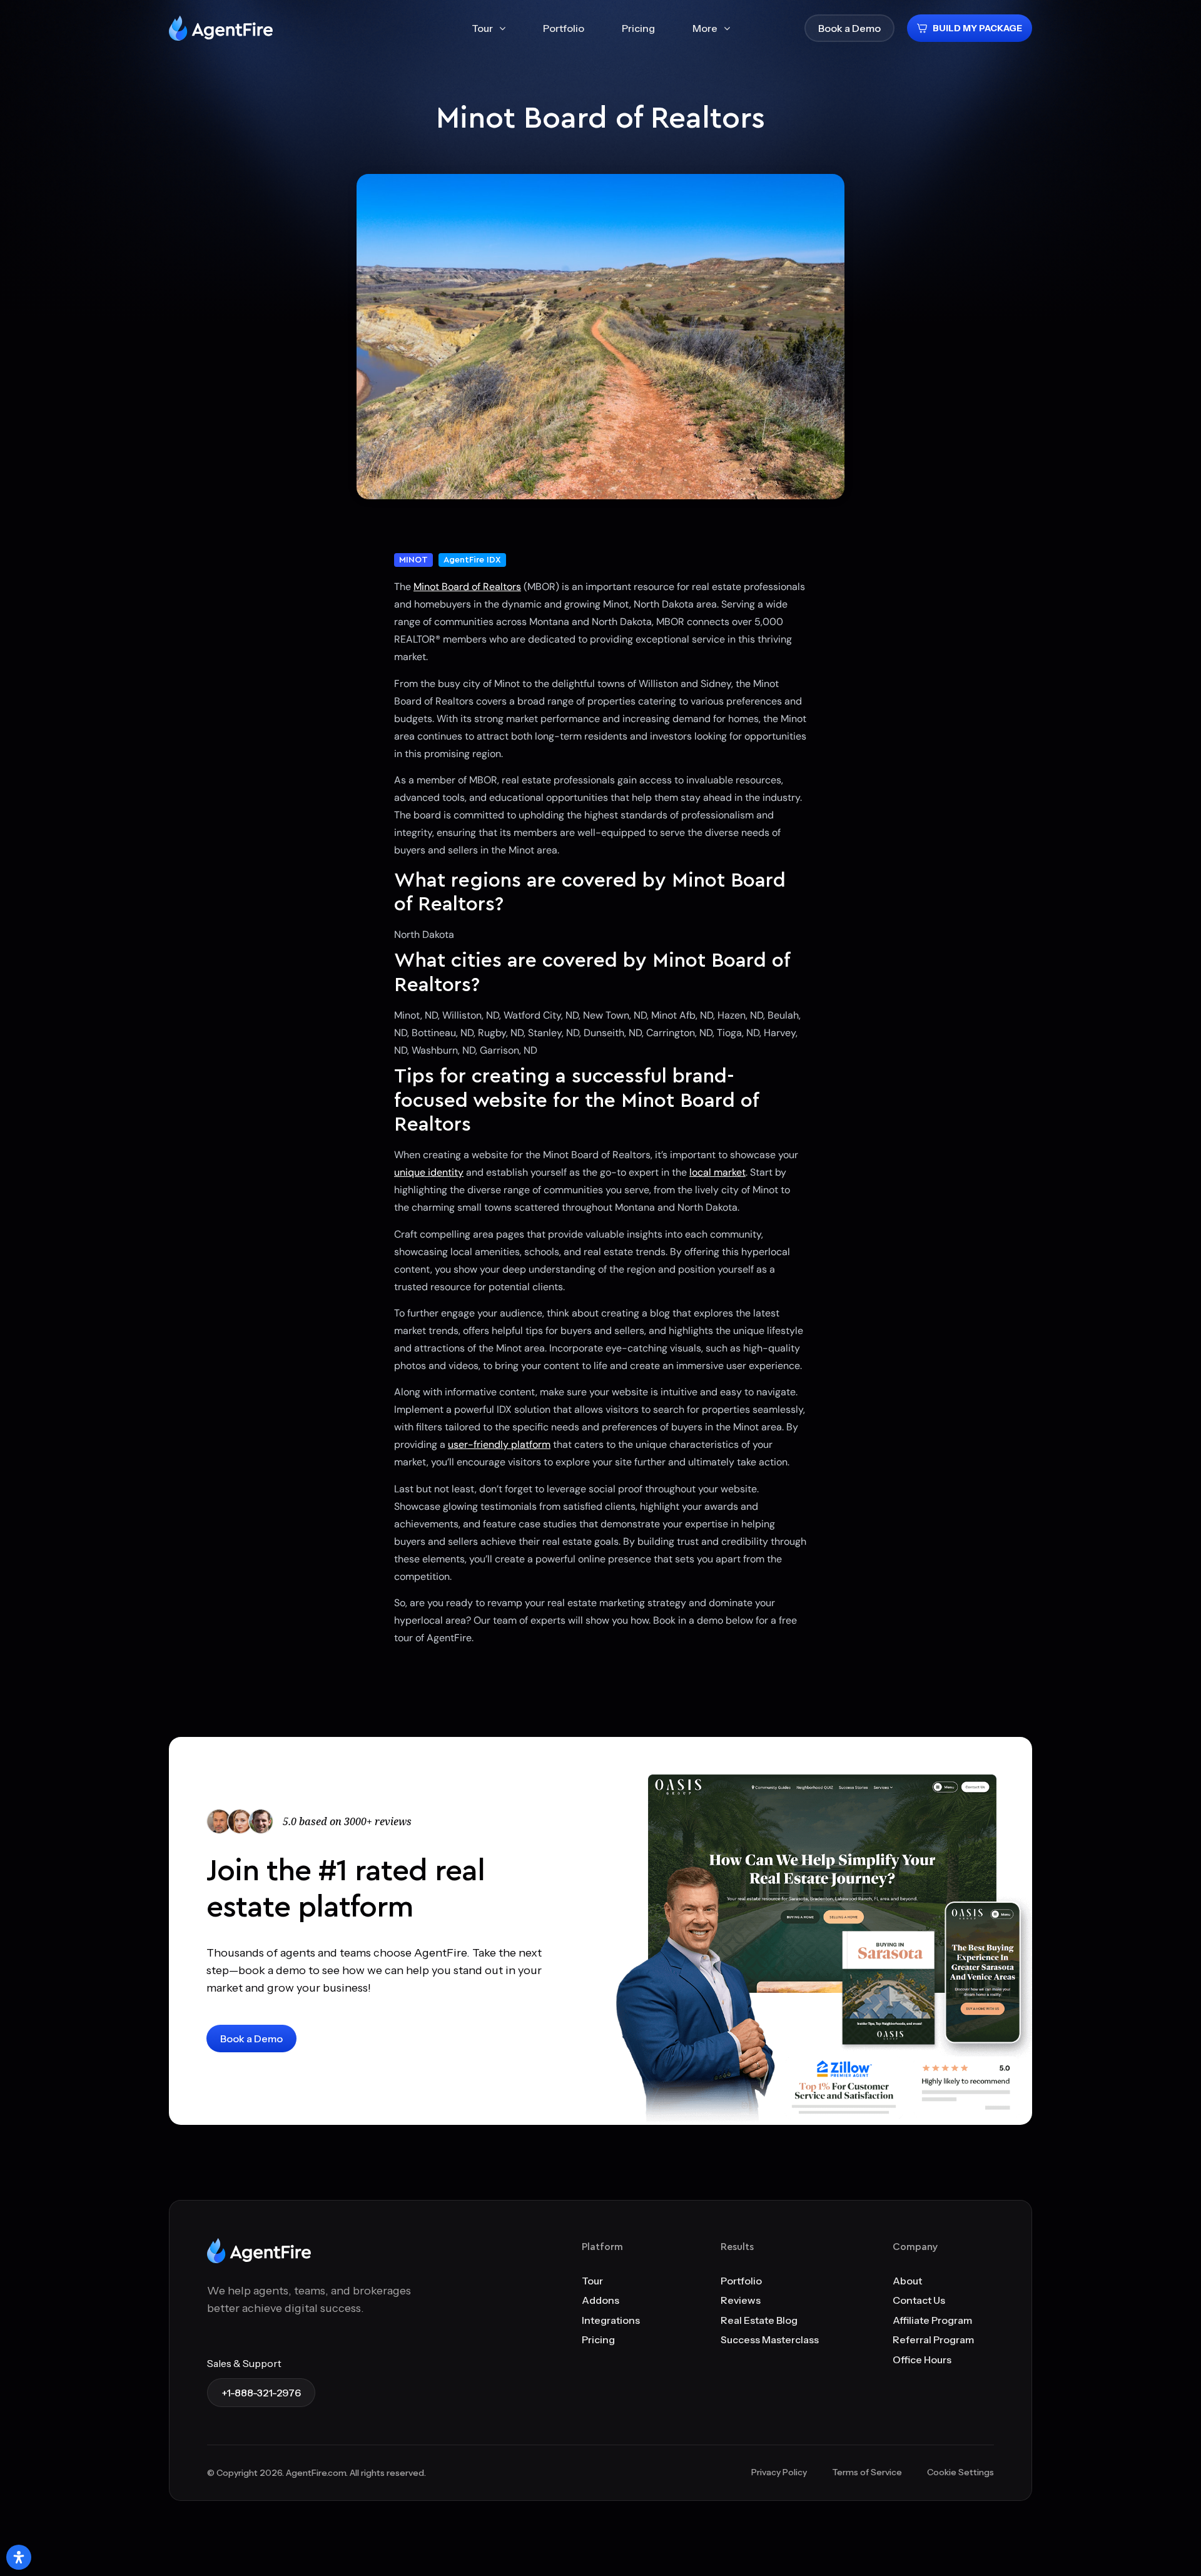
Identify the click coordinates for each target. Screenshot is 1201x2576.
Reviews (741, 2300)
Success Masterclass (770, 2339)
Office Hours (922, 2360)
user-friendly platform (499, 1444)
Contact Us (919, 2300)
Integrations (611, 2320)
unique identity (429, 1172)
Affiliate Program (932, 2320)
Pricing (598, 2339)
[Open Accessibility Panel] (19, 2557)
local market (717, 1172)
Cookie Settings (960, 2472)
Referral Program (933, 2339)
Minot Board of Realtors (467, 587)
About (907, 2281)
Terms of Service (867, 2472)
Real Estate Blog (759, 2320)
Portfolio (741, 2281)
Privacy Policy (779, 2472)
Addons (600, 2300)
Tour (592, 2281)
